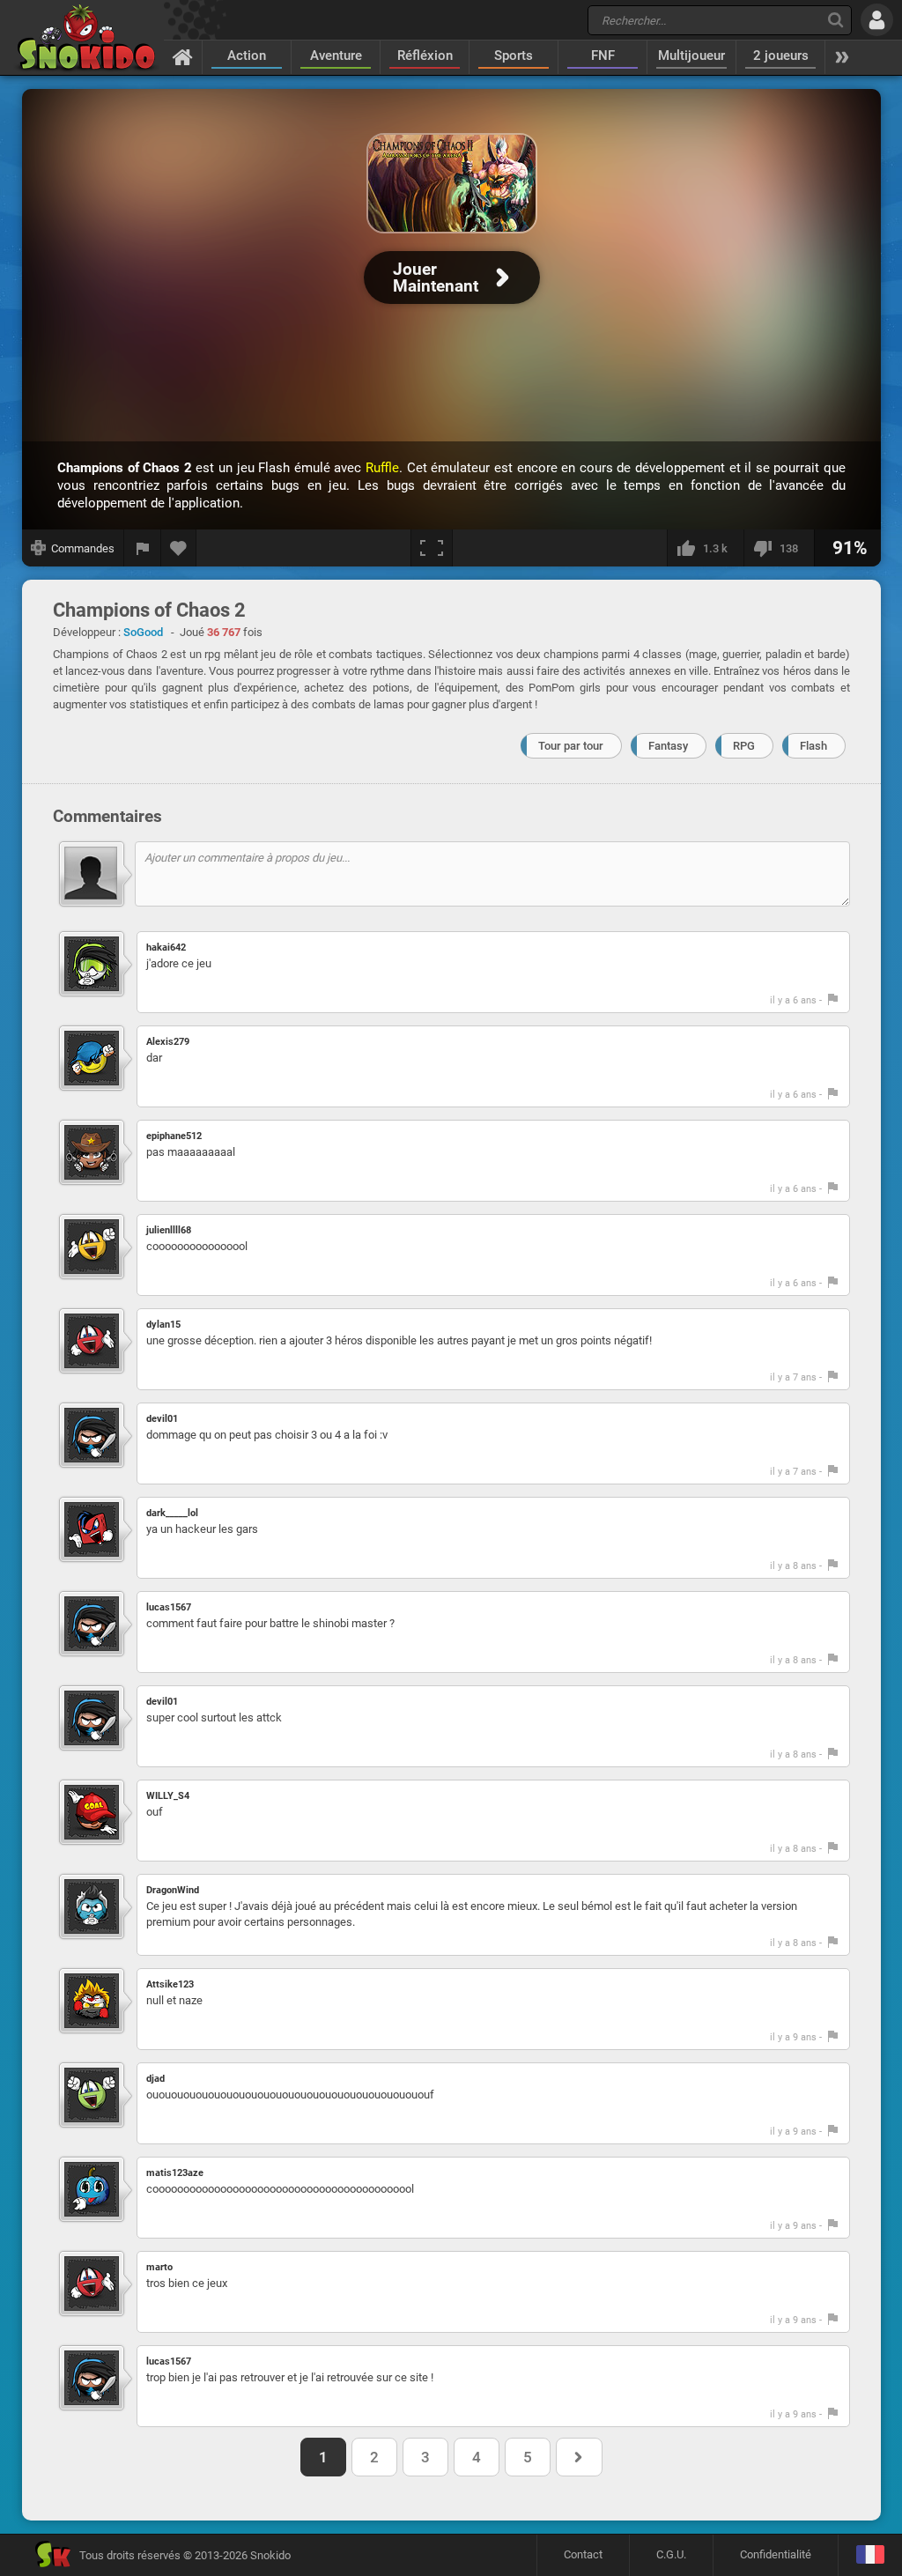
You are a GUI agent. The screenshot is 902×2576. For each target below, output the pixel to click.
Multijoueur (691, 56)
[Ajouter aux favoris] (179, 548)
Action (247, 56)
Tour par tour (571, 746)
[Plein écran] (432, 548)
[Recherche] (835, 20)
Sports (514, 56)
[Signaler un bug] (143, 548)
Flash (813, 746)
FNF (603, 56)
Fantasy (668, 746)
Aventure (336, 56)
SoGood (143, 632)
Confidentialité (776, 2554)
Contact (583, 2554)
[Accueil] (183, 56)
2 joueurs (781, 56)
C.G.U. (671, 2554)
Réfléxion (425, 56)
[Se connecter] (877, 20)
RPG (744, 746)
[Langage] (870, 2555)
